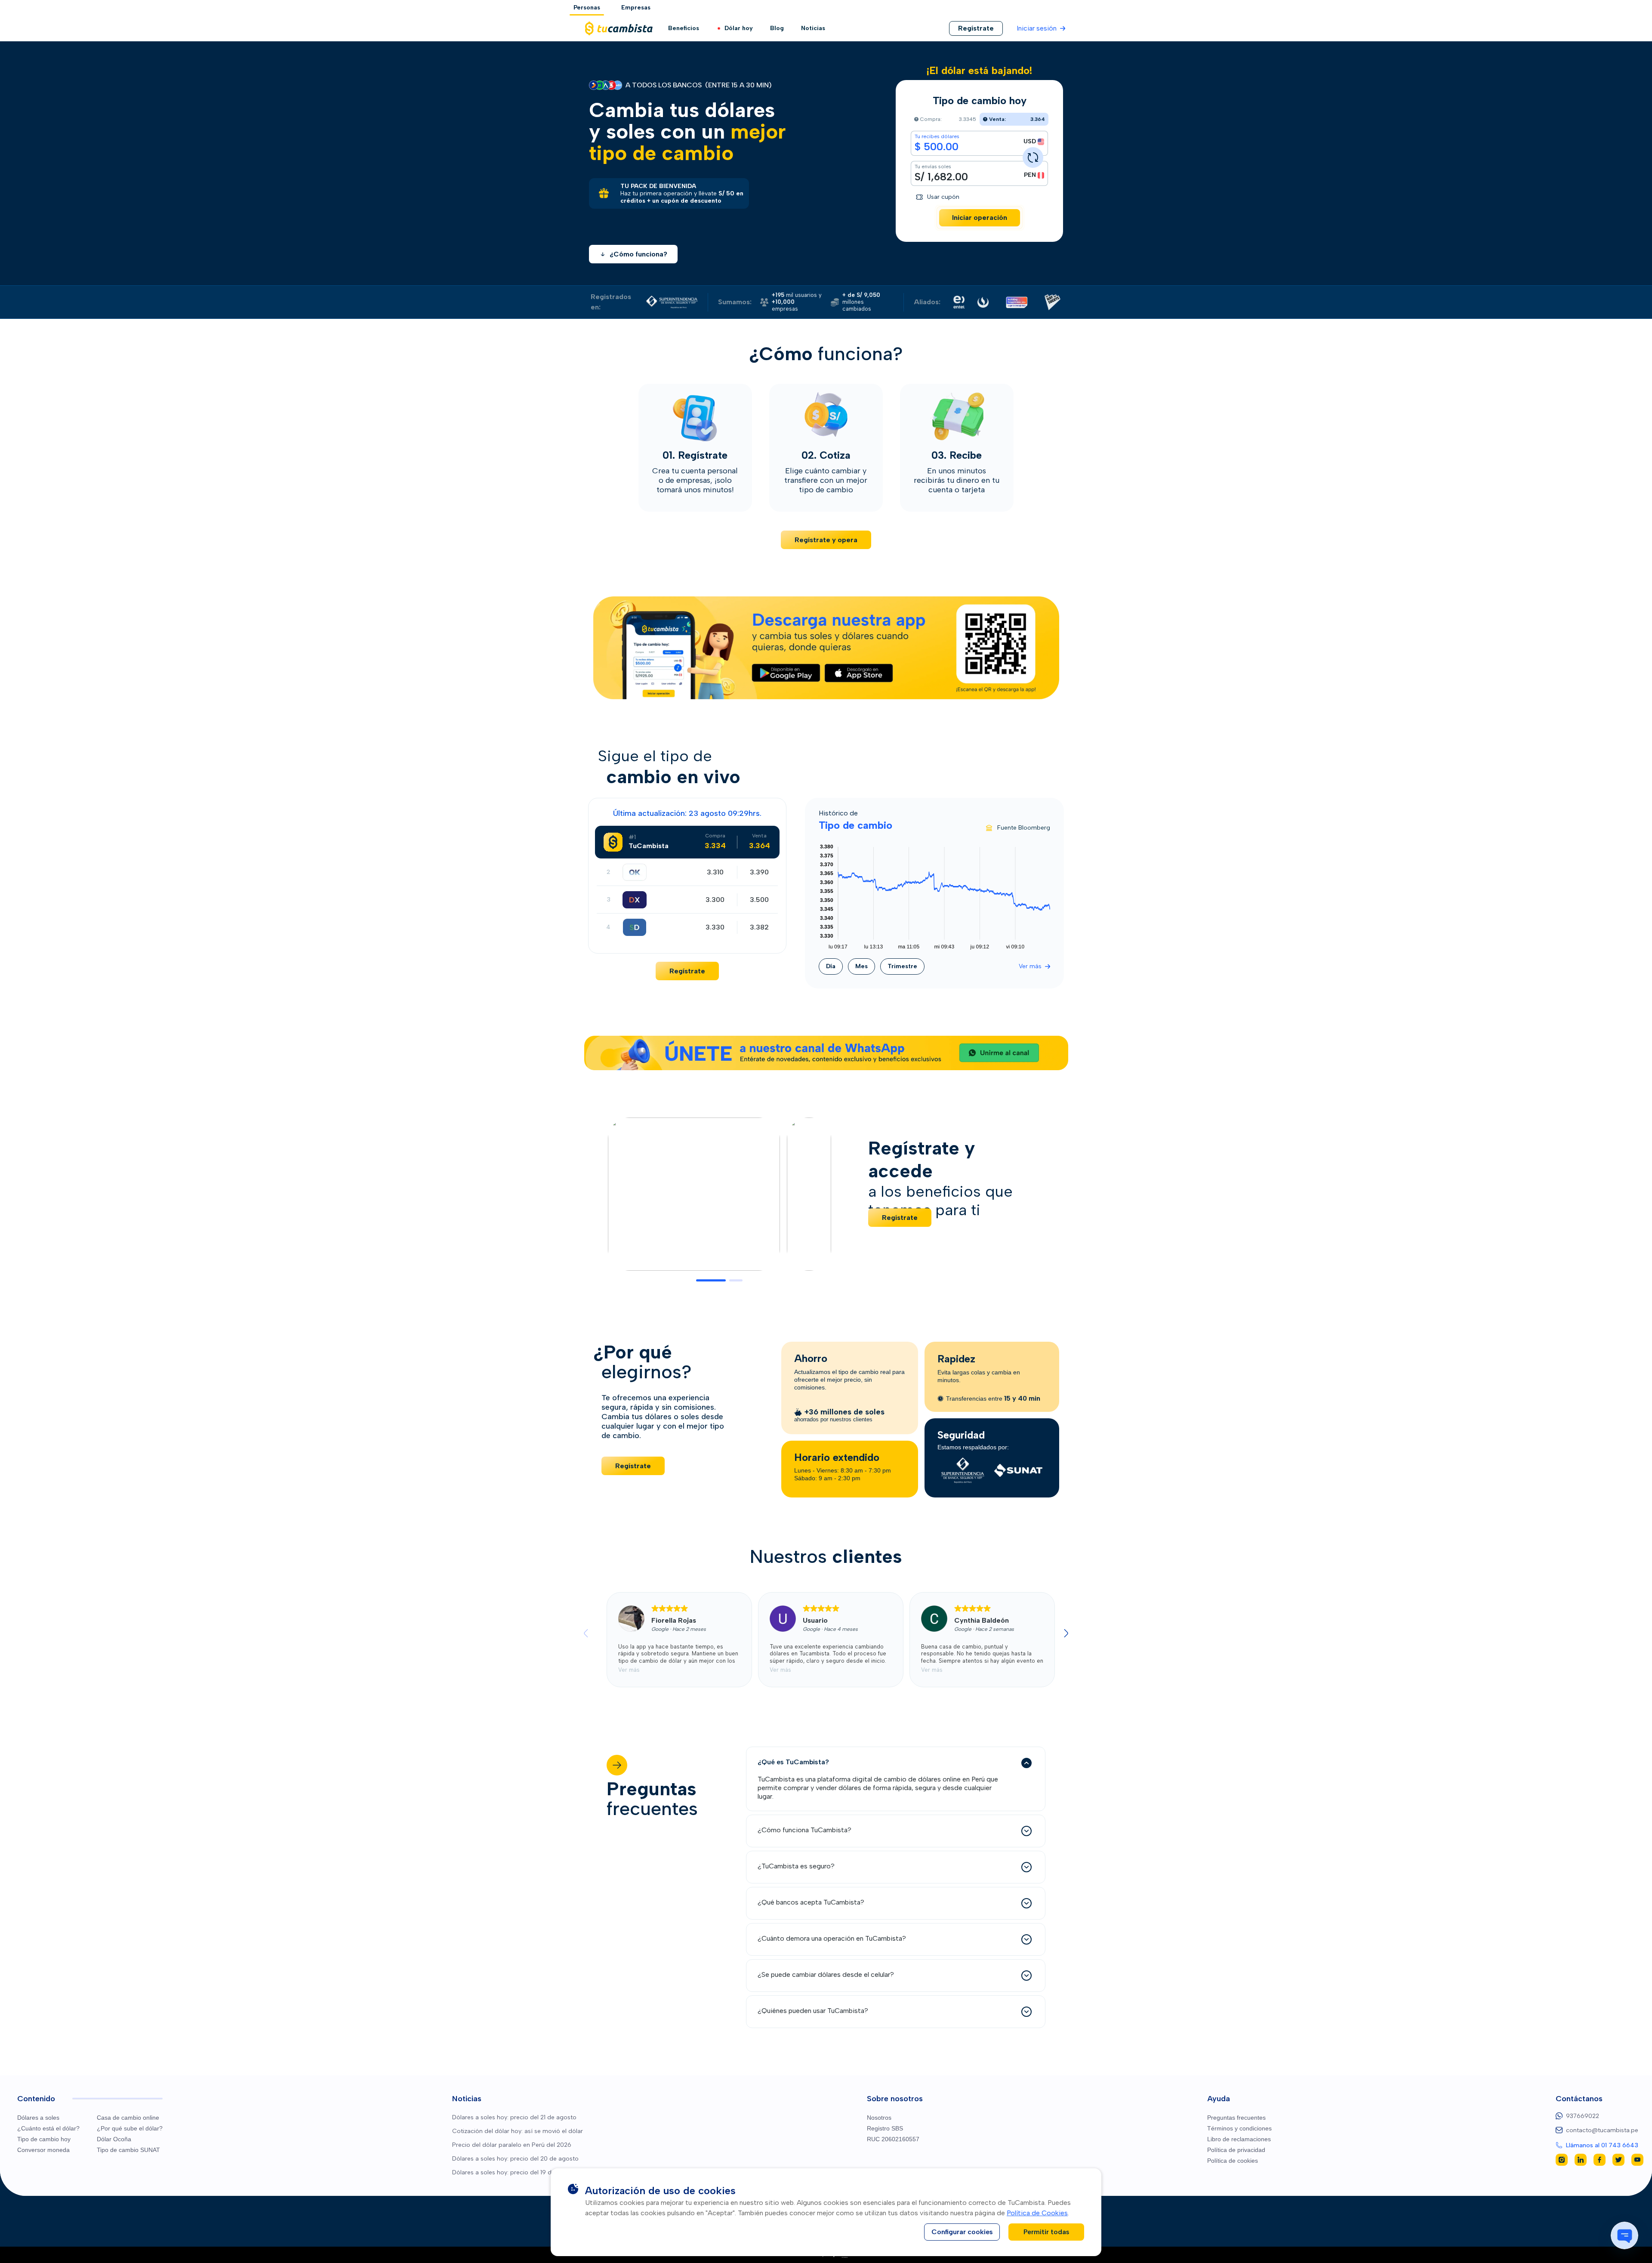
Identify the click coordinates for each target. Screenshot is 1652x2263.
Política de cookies (1233, 2161)
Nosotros (879, 2118)
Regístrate (687, 971)
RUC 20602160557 (893, 2139)
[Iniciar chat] (1624, 2235)
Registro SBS (885, 2128)
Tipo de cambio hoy (44, 2139)
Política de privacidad (1236, 2150)
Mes (861, 966)
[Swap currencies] (1033, 157)
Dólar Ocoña (114, 2139)
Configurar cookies (962, 2232)
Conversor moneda (43, 2150)
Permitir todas (1046, 2232)
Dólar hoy (739, 28)
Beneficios (684, 28)
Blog (777, 28)
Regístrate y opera (826, 540)
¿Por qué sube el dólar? (130, 2128)
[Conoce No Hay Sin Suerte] (1053, 302)
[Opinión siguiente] (1066, 1633)
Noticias (813, 28)
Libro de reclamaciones (1239, 2139)
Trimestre (902, 966)
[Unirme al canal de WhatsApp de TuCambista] (826, 1053)
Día (831, 966)
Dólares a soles (38, 2118)
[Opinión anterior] (586, 1633)
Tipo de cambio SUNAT (128, 2150)
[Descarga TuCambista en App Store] (859, 673)
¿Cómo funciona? (638, 254)
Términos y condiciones (1239, 2128)
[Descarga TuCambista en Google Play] (786, 673)
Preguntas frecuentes (1236, 2118)
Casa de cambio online (128, 2118)
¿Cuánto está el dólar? (48, 2128)
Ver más (1030, 966)
